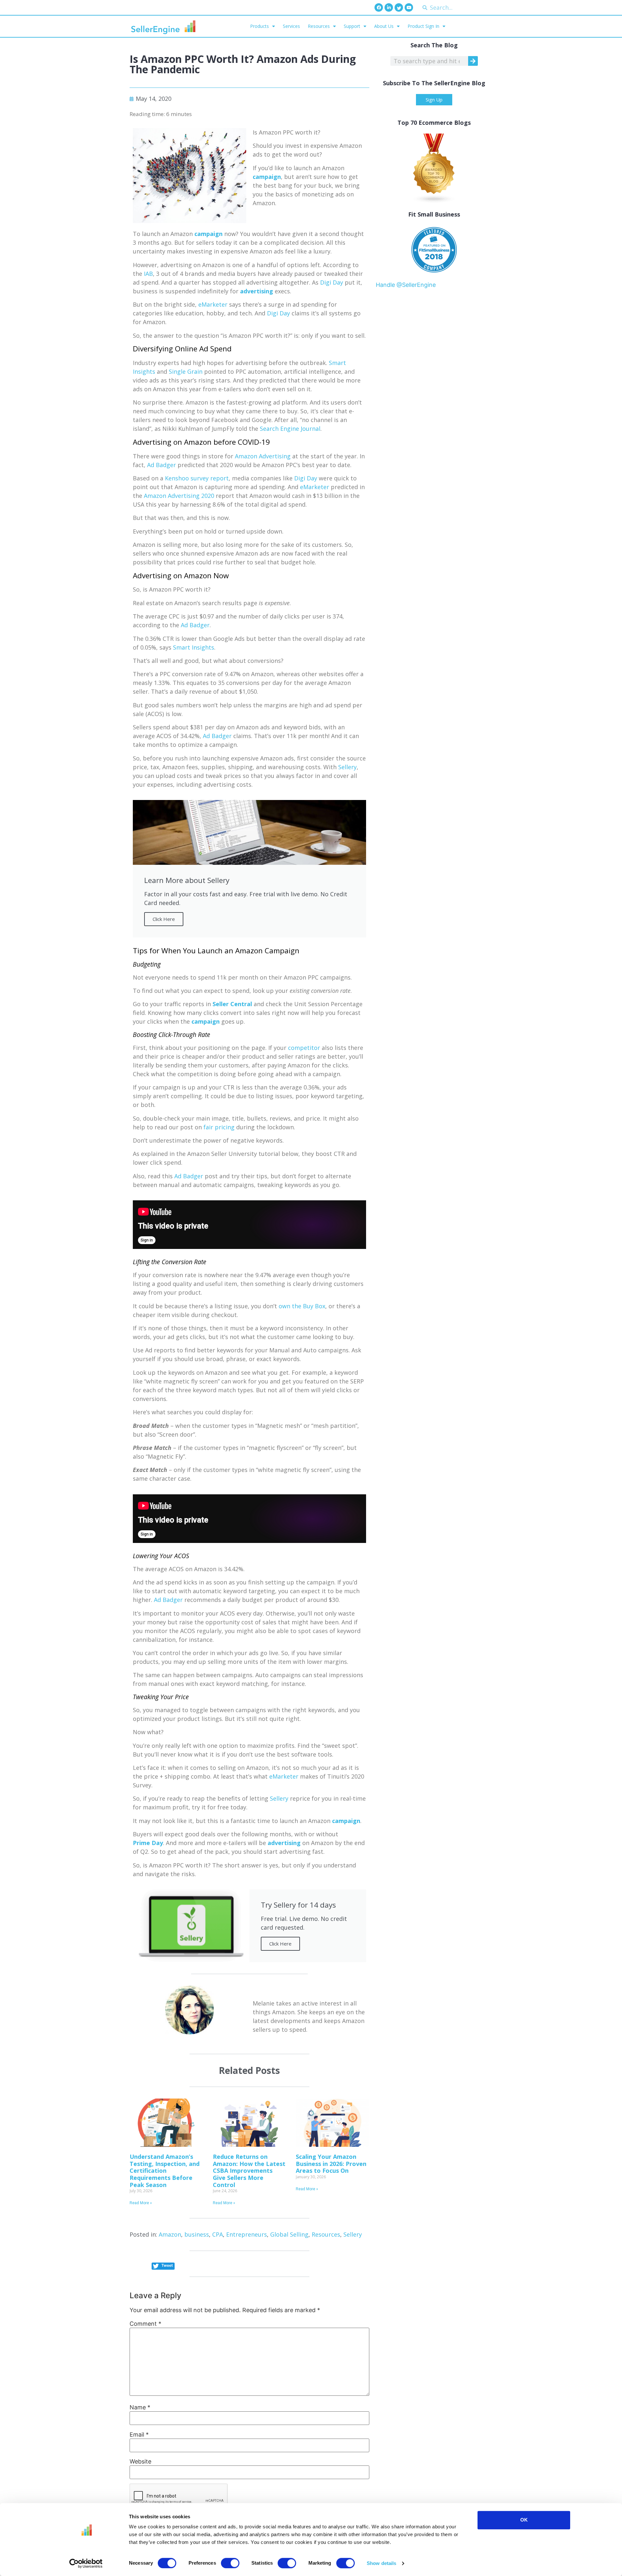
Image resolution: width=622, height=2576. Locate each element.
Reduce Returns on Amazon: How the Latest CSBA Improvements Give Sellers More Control (249, 2170)
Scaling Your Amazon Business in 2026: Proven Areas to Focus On (331, 2164)
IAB (148, 274)
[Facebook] (379, 7)
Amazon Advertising (263, 456)
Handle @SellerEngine (406, 285)
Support (352, 26)
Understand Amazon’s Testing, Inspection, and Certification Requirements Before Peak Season (165, 2170)
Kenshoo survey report (197, 478)
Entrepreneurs (247, 2234)
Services (291, 26)
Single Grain (186, 371)
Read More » (141, 2203)
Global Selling (289, 2234)
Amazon (170, 2234)
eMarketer (213, 304)
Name (140, 2407)
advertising (257, 291)
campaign (267, 177)
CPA (218, 2234)
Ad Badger (161, 465)
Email (139, 2435)
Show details (381, 2563)
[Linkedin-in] (389, 7)
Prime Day (148, 1843)
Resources (319, 26)
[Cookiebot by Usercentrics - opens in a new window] (86, 2563)
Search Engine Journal (290, 429)
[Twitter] (399, 7)
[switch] (230, 2563)
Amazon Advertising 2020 (179, 496)
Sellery (347, 767)
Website (140, 2462)
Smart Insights (194, 647)
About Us (384, 26)
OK (524, 2520)
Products (259, 26)
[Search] (473, 61)
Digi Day (332, 282)
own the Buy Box (302, 1306)
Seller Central (232, 1004)
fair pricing (219, 1127)
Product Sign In (423, 26)
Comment (145, 2324)
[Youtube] (409, 7)
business (197, 2234)
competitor (304, 1048)
